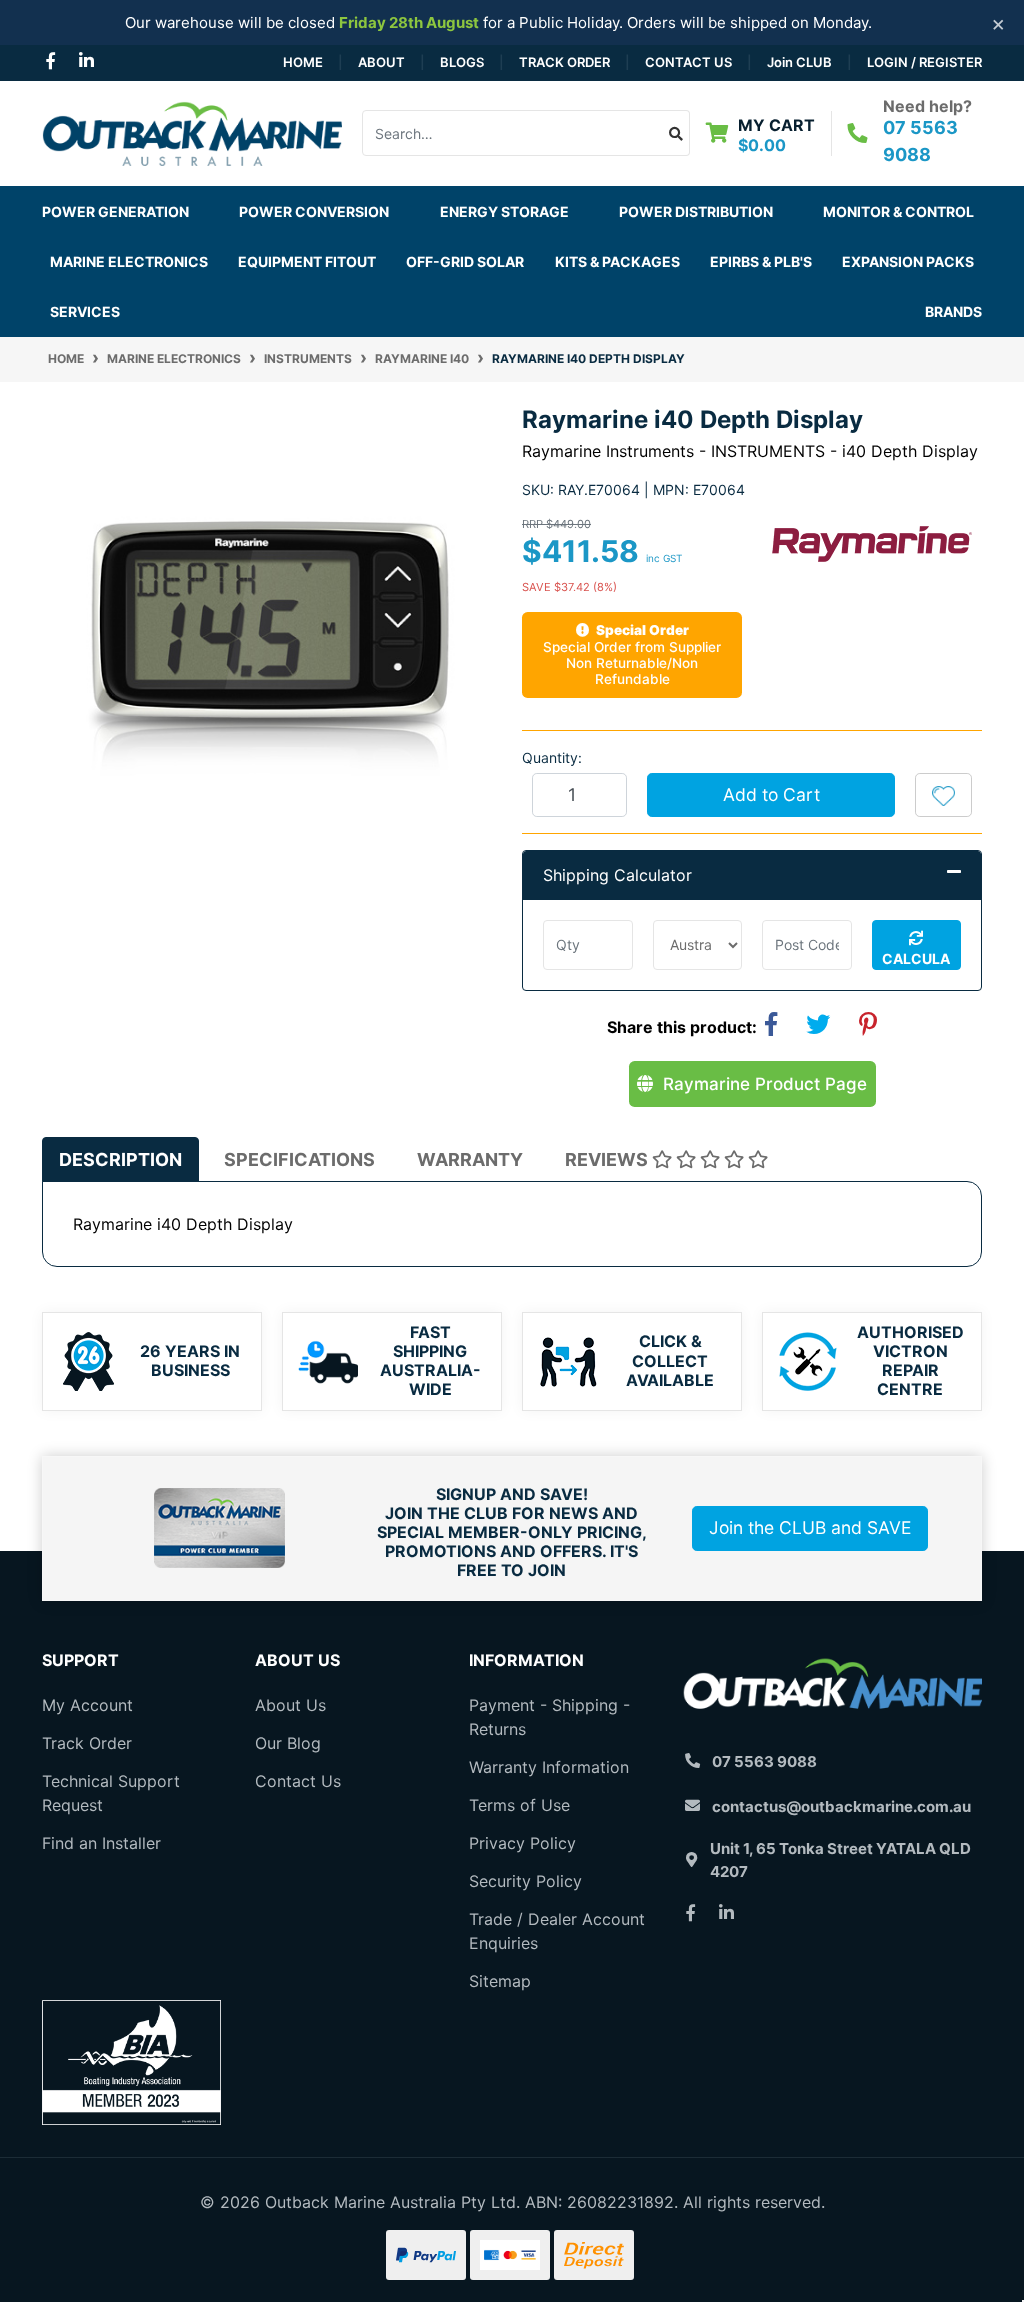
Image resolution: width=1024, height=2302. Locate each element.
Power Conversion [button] (314, 211)
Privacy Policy (522, 1843)
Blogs (462, 62)
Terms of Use (519, 1805)
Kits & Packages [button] (617, 261)
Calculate (916, 960)
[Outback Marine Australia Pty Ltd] (192, 132)
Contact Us (688, 62)
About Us (290, 1705)
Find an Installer (101, 1843)
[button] (943, 795)
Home (303, 62)
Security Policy (525, 1881)
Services (85, 311)
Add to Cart (771, 794)
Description (120, 1159)
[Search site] (676, 133)
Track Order (564, 62)
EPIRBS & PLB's (761, 261)
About (381, 62)
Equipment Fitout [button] (307, 261)
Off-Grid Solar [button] (465, 261)
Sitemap (500, 1981)
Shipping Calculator (617, 875)
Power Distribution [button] (696, 211)
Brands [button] (953, 311)
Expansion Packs (908, 261)
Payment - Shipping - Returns (549, 1717)
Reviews (608, 1159)
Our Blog (288, 1743)
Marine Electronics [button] (129, 261)
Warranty (470, 1159)
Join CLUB (799, 62)
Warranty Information (549, 1767)
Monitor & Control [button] (898, 211)
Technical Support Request (111, 1793)
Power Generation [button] (115, 211)
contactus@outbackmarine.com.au (841, 1806)
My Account (87, 1705)
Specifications (299, 1159)
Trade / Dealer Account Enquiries (557, 1931)
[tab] (120, 1159)
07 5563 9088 (764, 1761)
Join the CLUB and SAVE (810, 1527)
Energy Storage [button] (504, 211)
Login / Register (924, 62)
